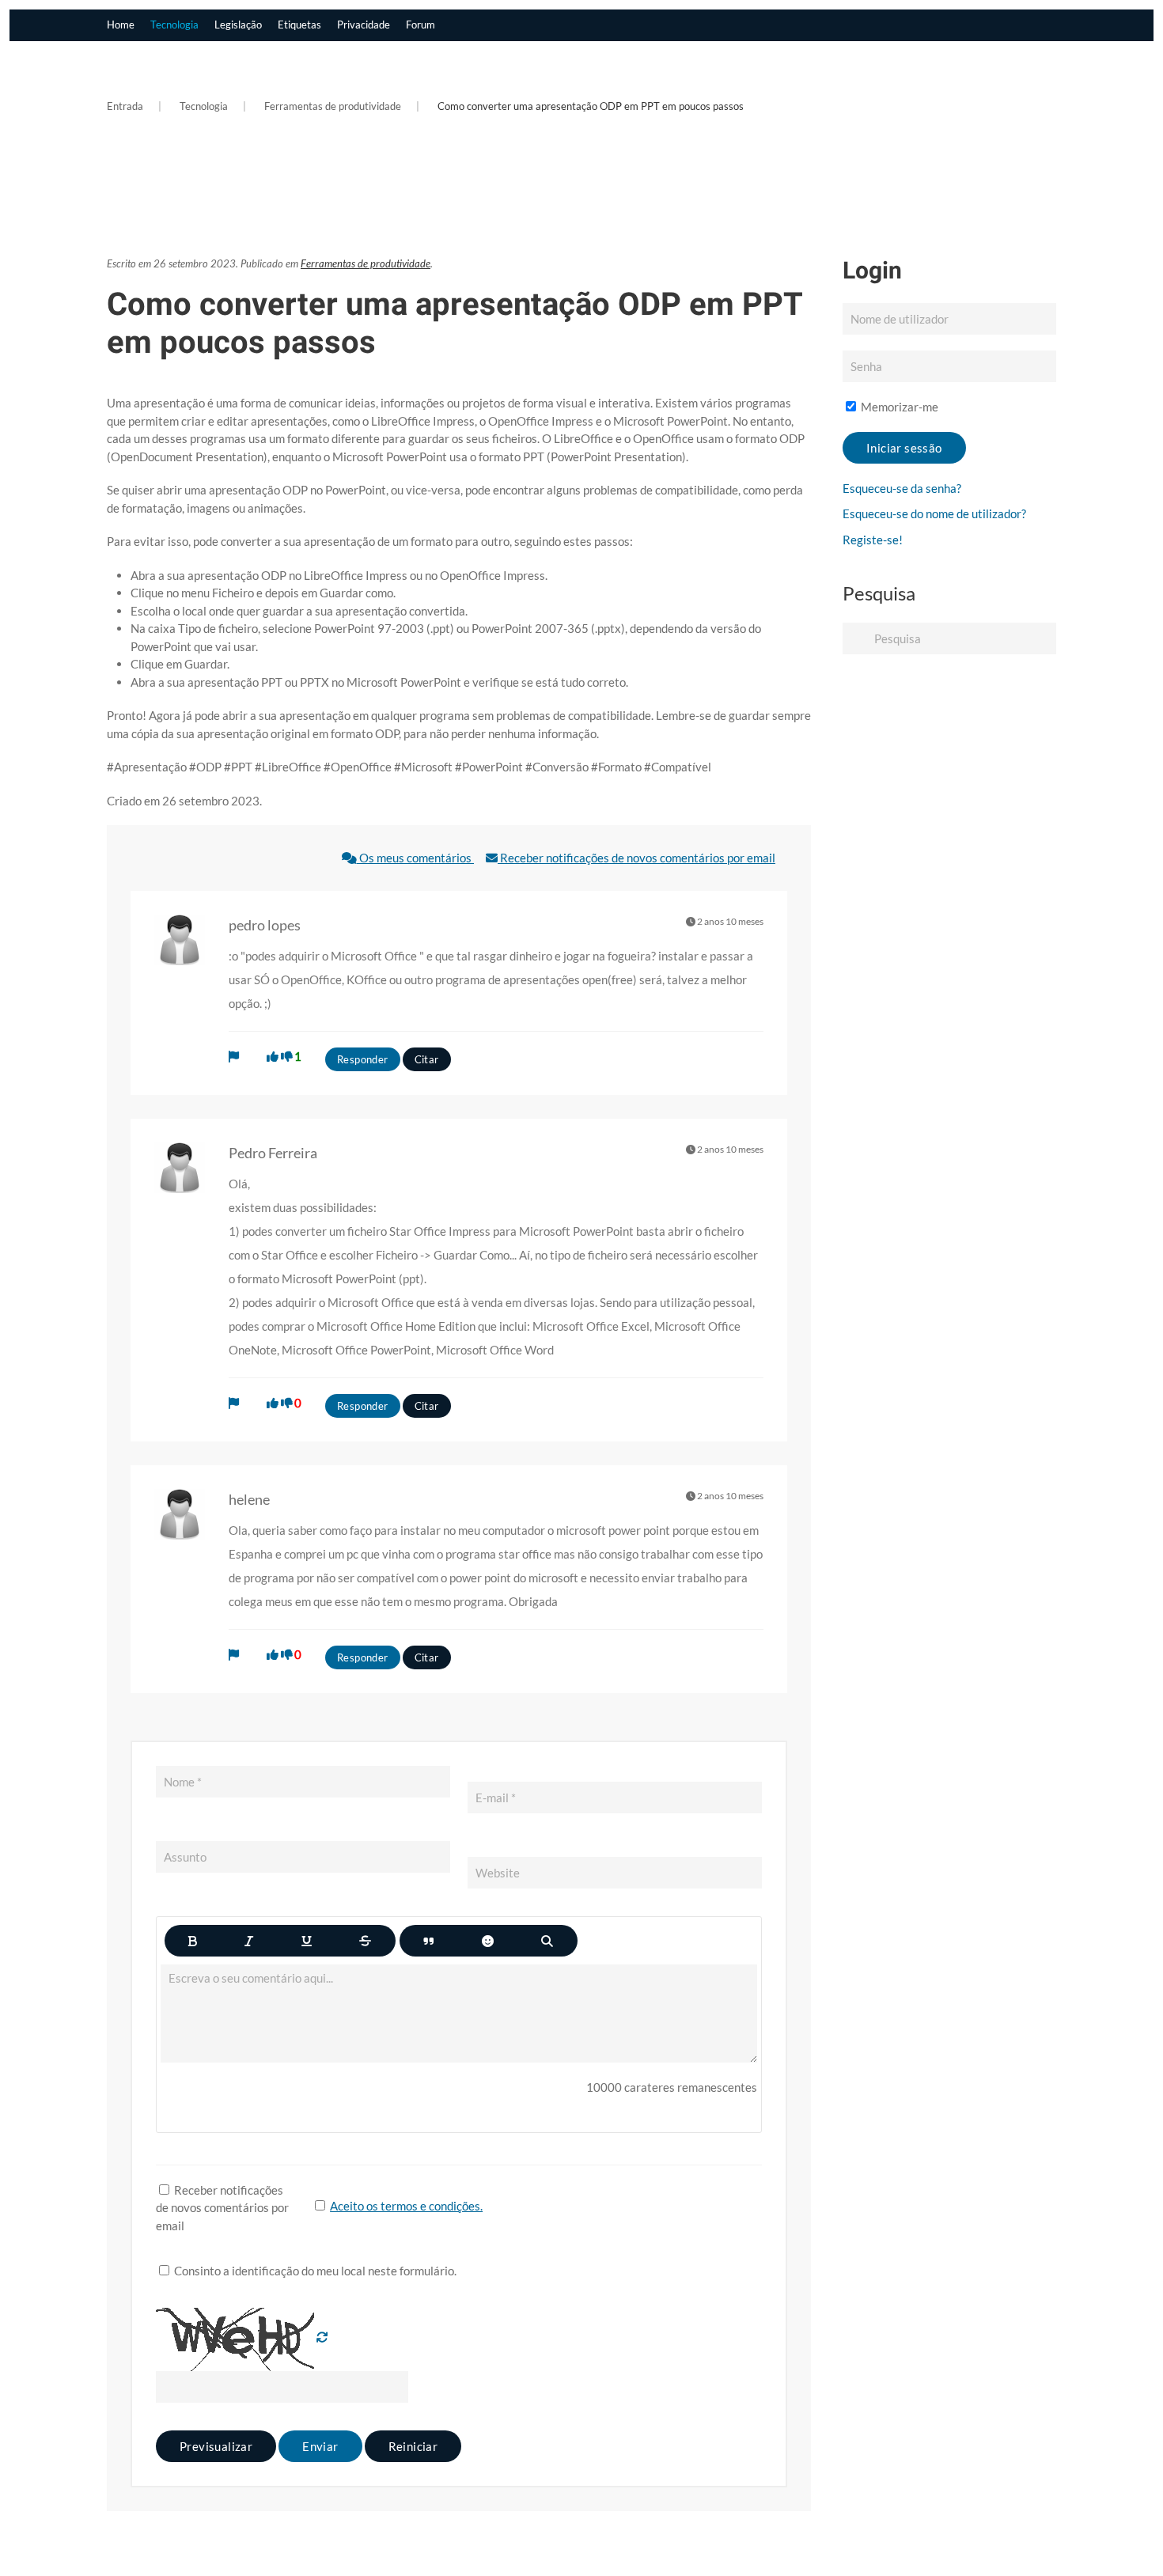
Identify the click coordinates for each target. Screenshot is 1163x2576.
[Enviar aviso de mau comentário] (234, 1056)
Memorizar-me (898, 407)
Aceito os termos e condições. (406, 2206)
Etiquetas (299, 25)
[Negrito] (193, 1941)
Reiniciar (413, 2446)
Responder (363, 1059)
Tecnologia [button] (174, 25)
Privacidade (364, 25)
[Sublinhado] (307, 1941)
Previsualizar (216, 2446)
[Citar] (429, 1941)
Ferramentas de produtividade (366, 263)
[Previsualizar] (547, 1941)
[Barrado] (365, 1941)
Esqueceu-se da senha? (902, 488)
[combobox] (949, 638)
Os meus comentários (415, 858)
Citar (427, 1059)
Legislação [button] (238, 25)
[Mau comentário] (287, 1056)
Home (121, 25)
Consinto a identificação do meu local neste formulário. (314, 2271)
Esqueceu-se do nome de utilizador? (934, 513)
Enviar (320, 2446)
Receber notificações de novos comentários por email (636, 858)
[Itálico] (249, 1941)
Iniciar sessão (904, 448)
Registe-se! (873, 540)
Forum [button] (420, 25)
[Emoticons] (488, 1941)
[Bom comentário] (273, 1056)
